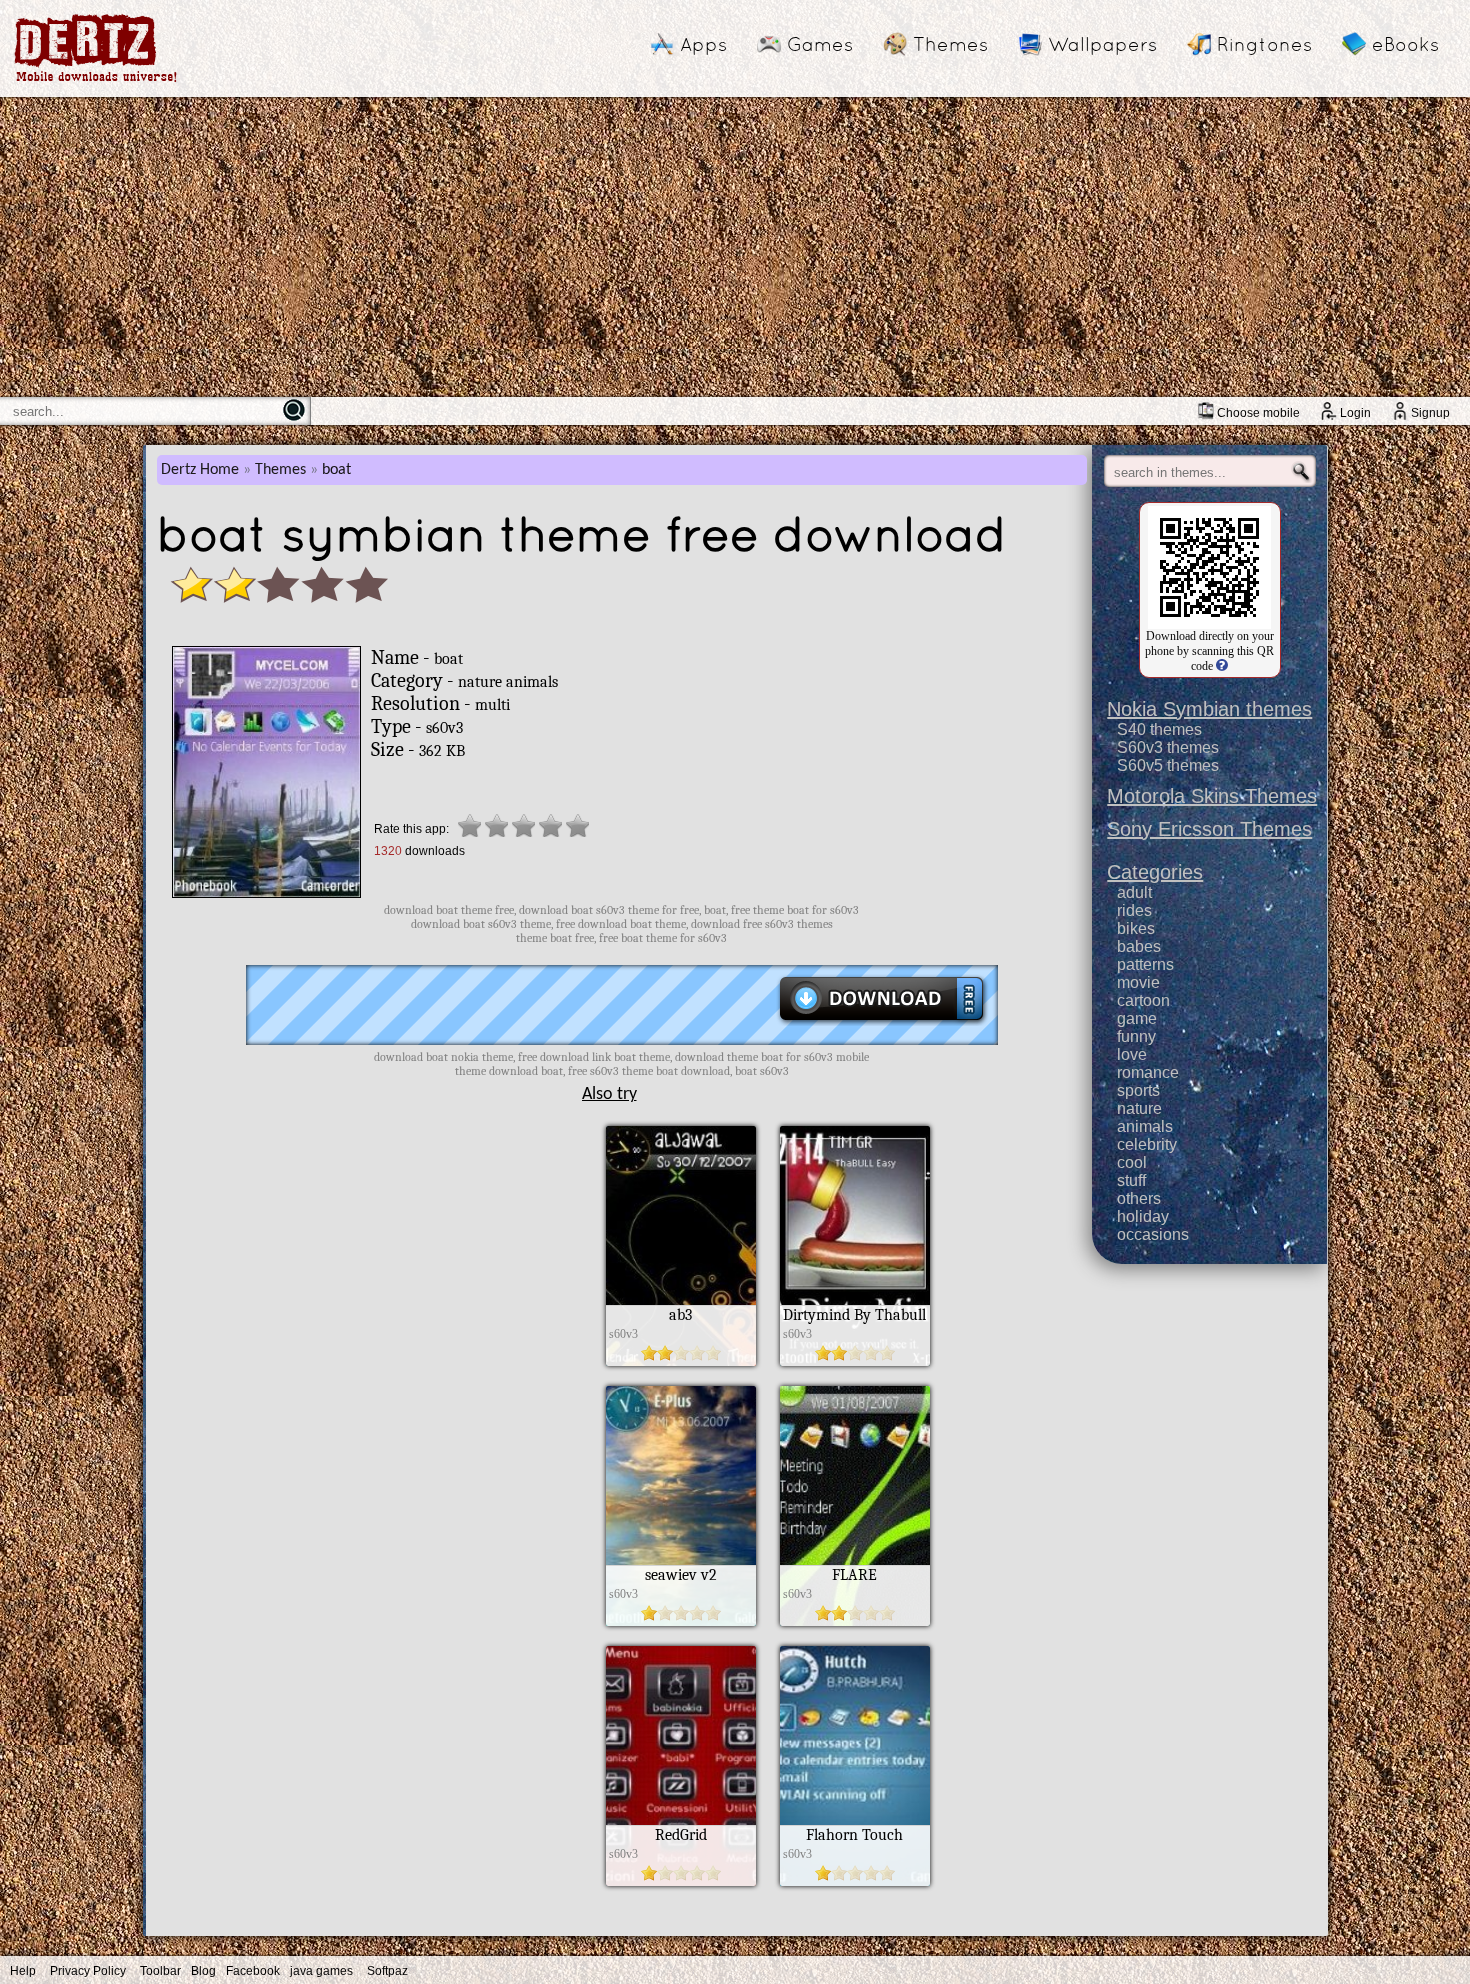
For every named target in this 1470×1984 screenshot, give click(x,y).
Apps (703, 44)
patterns (1145, 964)
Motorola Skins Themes (1212, 796)
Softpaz (387, 1971)
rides (1134, 910)
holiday (1143, 1216)
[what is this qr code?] (1220, 666)
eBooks (1405, 44)
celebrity (1147, 1144)
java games (321, 1971)
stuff (1131, 1180)
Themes (950, 44)
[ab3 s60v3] (681, 1361)
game (1137, 1018)
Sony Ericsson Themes (1209, 829)
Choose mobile (1258, 413)
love (1132, 1054)
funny (1136, 1036)
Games (820, 44)
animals (1145, 1126)
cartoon (1143, 1000)
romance (1148, 1072)
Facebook (253, 1971)
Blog (203, 1971)
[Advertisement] (735, 247)
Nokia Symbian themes (1209, 709)
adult (1134, 892)
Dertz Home (200, 470)
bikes (1136, 928)
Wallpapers (1102, 44)
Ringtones (1264, 44)
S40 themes (1159, 729)
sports (1138, 1090)
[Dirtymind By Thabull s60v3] (855, 1361)
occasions (1153, 1234)
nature (1139, 1108)
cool (1132, 1162)
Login (1355, 413)
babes (1139, 946)
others (1139, 1198)
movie (1138, 982)
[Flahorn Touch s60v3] (855, 1881)
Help (23, 1971)
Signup (1430, 413)
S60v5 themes (1168, 765)
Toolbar (160, 1971)
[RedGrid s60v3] (681, 1881)
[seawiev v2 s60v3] (681, 1621)
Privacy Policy (88, 1971)
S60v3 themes (1168, 747)
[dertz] (96, 81)
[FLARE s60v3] (855, 1621)
